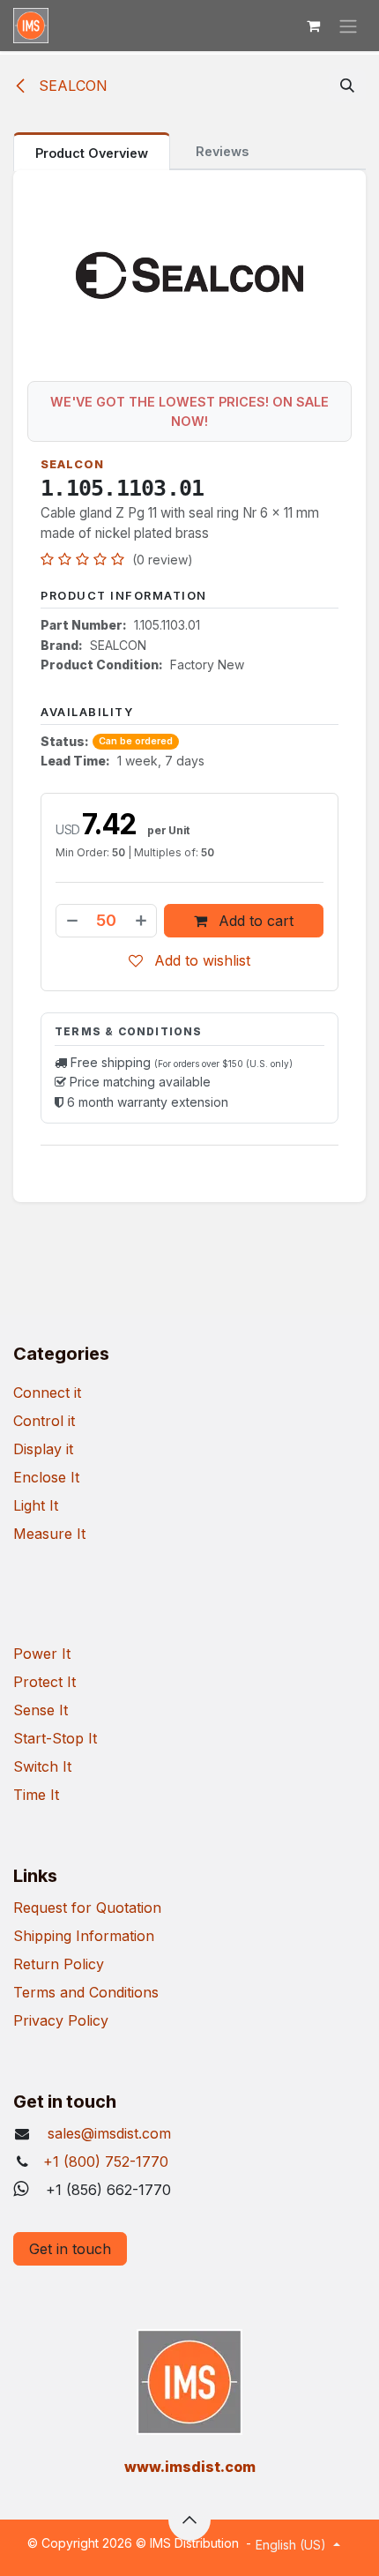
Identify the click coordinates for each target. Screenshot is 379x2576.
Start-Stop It (55, 1738)
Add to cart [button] (254, 921)
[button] (347, 86)
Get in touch (70, 2249)
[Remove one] (71, 921)
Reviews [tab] (222, 151)
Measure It (49, 1534)
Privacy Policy (61, 2020)
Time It (36, 1795)
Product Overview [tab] (92, 153)
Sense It (41, 1710)
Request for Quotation (87, 1908)
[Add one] (142, 921)
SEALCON (71, 86)
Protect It (45, 1682)
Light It (36, 1505)
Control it (44, 1421)
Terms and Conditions (86, 1992)
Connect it (47, 1393)
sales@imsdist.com (107, 2133)
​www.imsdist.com (190, 2467)
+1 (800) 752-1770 (106, 2162)
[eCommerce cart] (313, 26)
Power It (42, 1654)
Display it (43, 1449)
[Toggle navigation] (348, 26)
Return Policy (59, 1964)
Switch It (42, 1766)
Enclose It (46, 1477)
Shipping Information (84, 1936)
